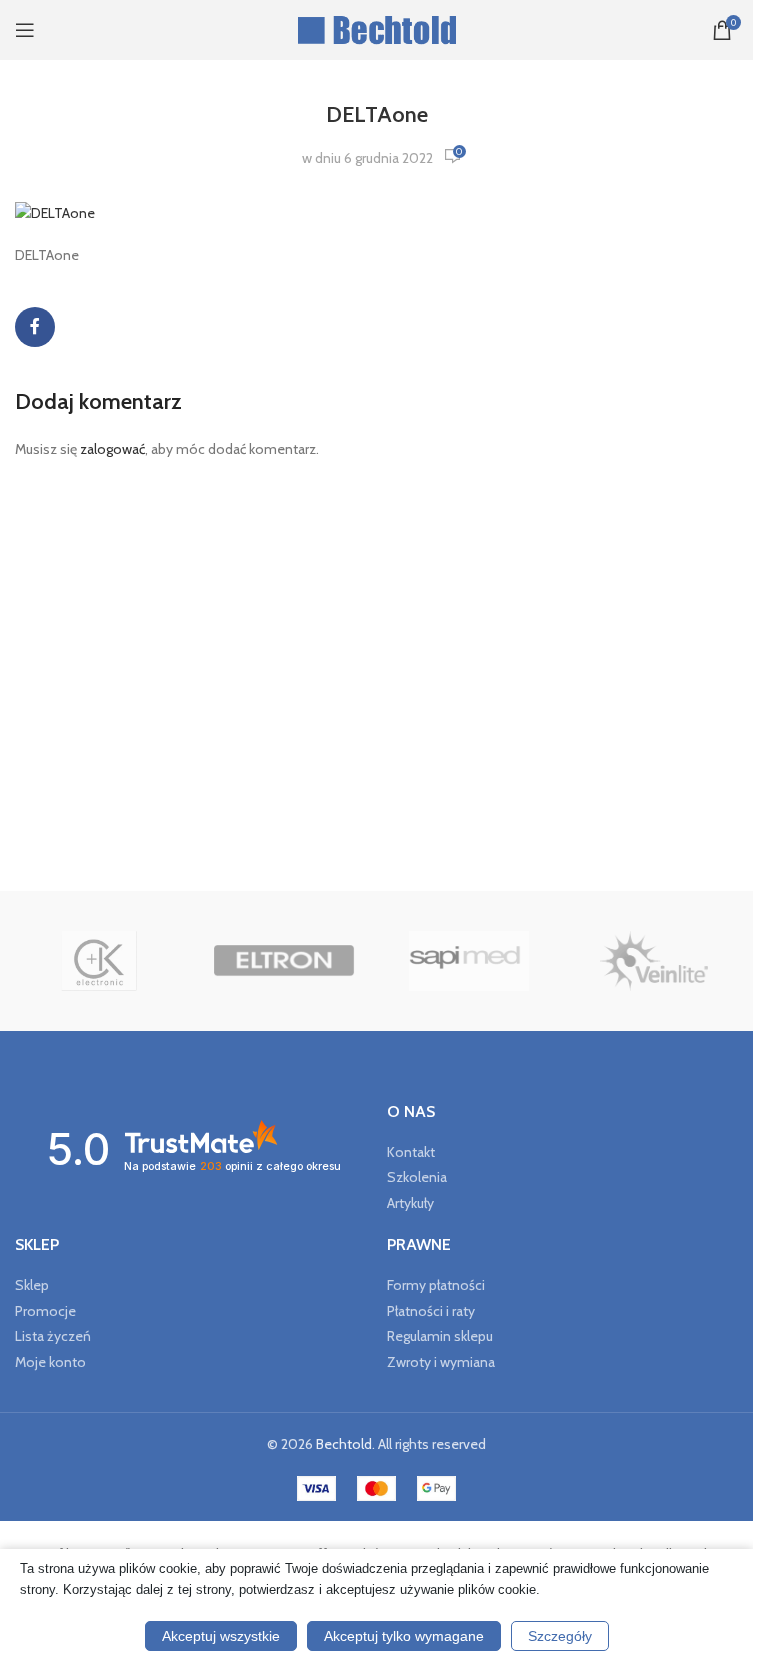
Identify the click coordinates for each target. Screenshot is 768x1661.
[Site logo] (376, 28)
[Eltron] (284, 961)
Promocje (45, 1311)
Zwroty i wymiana (441, 1362)
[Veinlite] (653, 961)
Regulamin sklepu (440, 1336)
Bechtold (344, 1444)
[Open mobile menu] (25, 30)
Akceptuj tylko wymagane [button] (404, 1636)
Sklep (32, 1285)
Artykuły (410, 1203)
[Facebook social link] (35, 327)
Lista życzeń (53, 1336)
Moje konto (50, 1362)
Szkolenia (417, 1177)
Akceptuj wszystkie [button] (221, 1636)
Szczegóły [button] (560, 1636)
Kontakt (411, 1152)
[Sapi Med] (468, 961)
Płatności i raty (431, 1311)
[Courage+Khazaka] (99, 961)
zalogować (112, 449)
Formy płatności (436, 1285)
